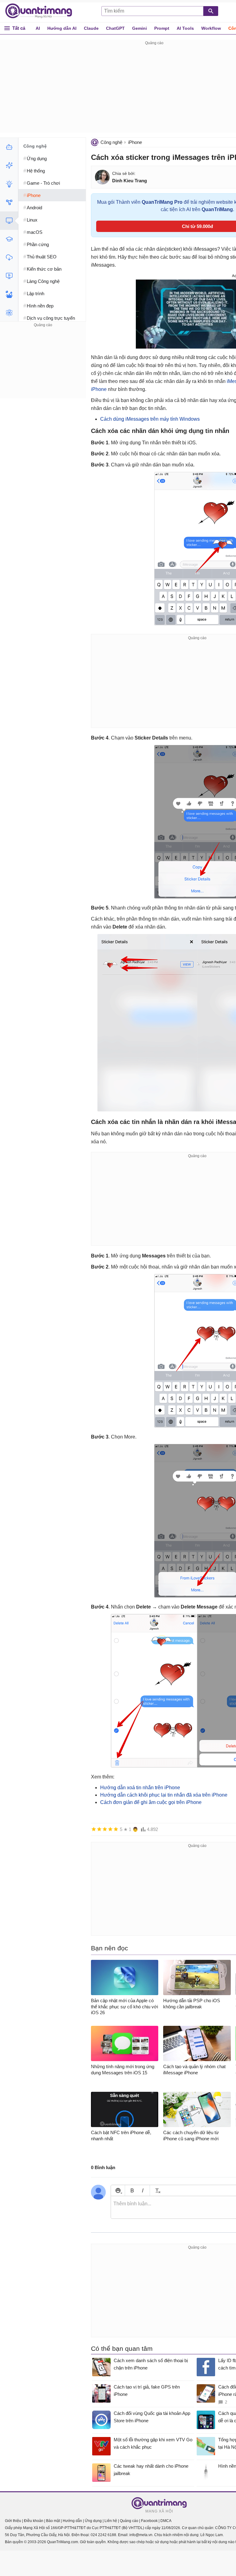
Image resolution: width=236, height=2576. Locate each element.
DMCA (166, 2521)
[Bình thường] (105, 1829)
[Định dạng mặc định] (157, 2190)
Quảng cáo (129, 2521)
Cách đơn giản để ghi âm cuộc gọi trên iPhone (151, 1802)
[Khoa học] (9, 313)
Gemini (140, 28)
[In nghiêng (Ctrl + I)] (143, 2190)
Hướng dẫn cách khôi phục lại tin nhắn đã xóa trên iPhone (164, 1795)
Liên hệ (111, 2521)
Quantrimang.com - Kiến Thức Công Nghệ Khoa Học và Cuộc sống (42, 11)
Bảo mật (53, 2521)
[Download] (9, 257)
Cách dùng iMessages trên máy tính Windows (150, 419)
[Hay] (110, 1829)
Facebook (149, 2521)
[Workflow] (9, 202)
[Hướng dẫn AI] (9, 184)
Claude (91, 28)
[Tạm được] (99, 1829)
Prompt (162, 28)
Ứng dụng (93, 2521)
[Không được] (94, 1829)
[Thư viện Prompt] (9, 165)
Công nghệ (111, 142)
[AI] (9, 147)
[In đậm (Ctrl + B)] (132, 2190)
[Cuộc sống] (9, 294)
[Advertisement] (43, 367)
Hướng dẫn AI (62, 28)
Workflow (211, 28)
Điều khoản (34, 2521)
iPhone (135, 142)
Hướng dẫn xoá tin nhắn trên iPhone (140, 1788)
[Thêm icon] (118, 2190)
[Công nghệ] (9, 221)
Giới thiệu (13, 2521)
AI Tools (185, 28)
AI (38, 28)
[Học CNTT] (9, 239)
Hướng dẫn (72, 2521)
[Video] (9, 276)
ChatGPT (115, 28)
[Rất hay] (116, 1829)
